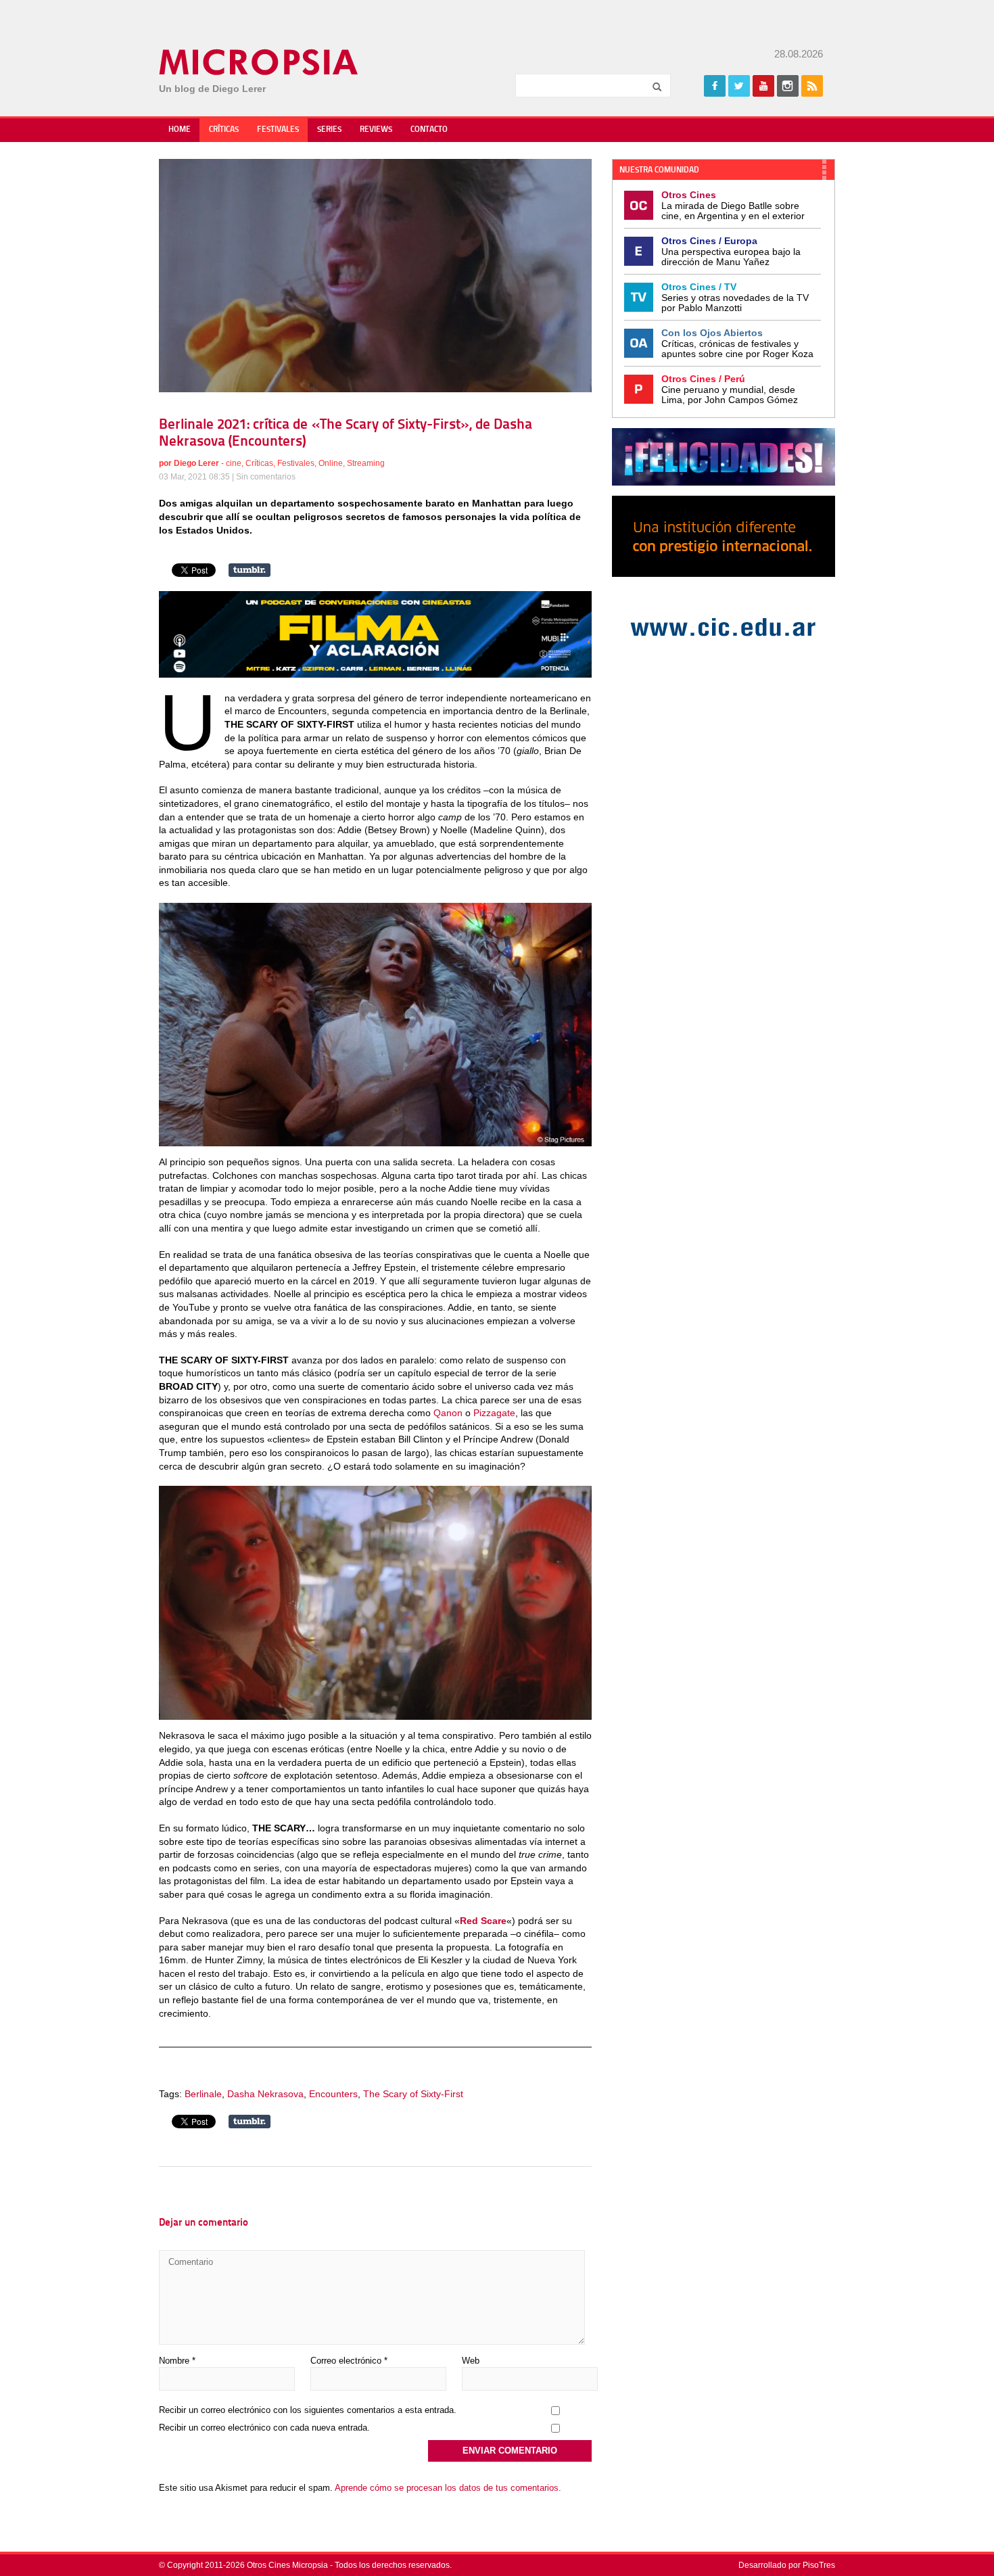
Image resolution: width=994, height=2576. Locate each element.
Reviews (376, 130)
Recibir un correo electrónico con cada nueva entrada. (264, 2428)
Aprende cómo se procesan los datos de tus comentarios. (448, 2488)
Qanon (448, 1413)
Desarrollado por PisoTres (787, 2565)
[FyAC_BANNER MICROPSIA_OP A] (375, 674)
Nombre (177, 2361)
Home (180, 130)
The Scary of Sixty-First (413, 2094)
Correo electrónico (349, 2361)
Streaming (366, 463)
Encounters (333, 2094)
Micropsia (259, 62)
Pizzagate (494, 1413)
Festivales (278, 130)
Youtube (763, 86)
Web (471, 2361)
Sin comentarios (266, 477)
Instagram (788, 86)
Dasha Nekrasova (265, 2094)
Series (329, 130)
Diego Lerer (196, 463)
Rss (812, 86)
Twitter (739, 86)
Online (331, 463)
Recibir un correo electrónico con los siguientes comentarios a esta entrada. (308, 2410)
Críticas (224, 130)
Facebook (715, 86)
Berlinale (203, 2094)
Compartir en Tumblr (250, 570)
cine (234, 463)
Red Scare (483, 1921)
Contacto (429, 130)
